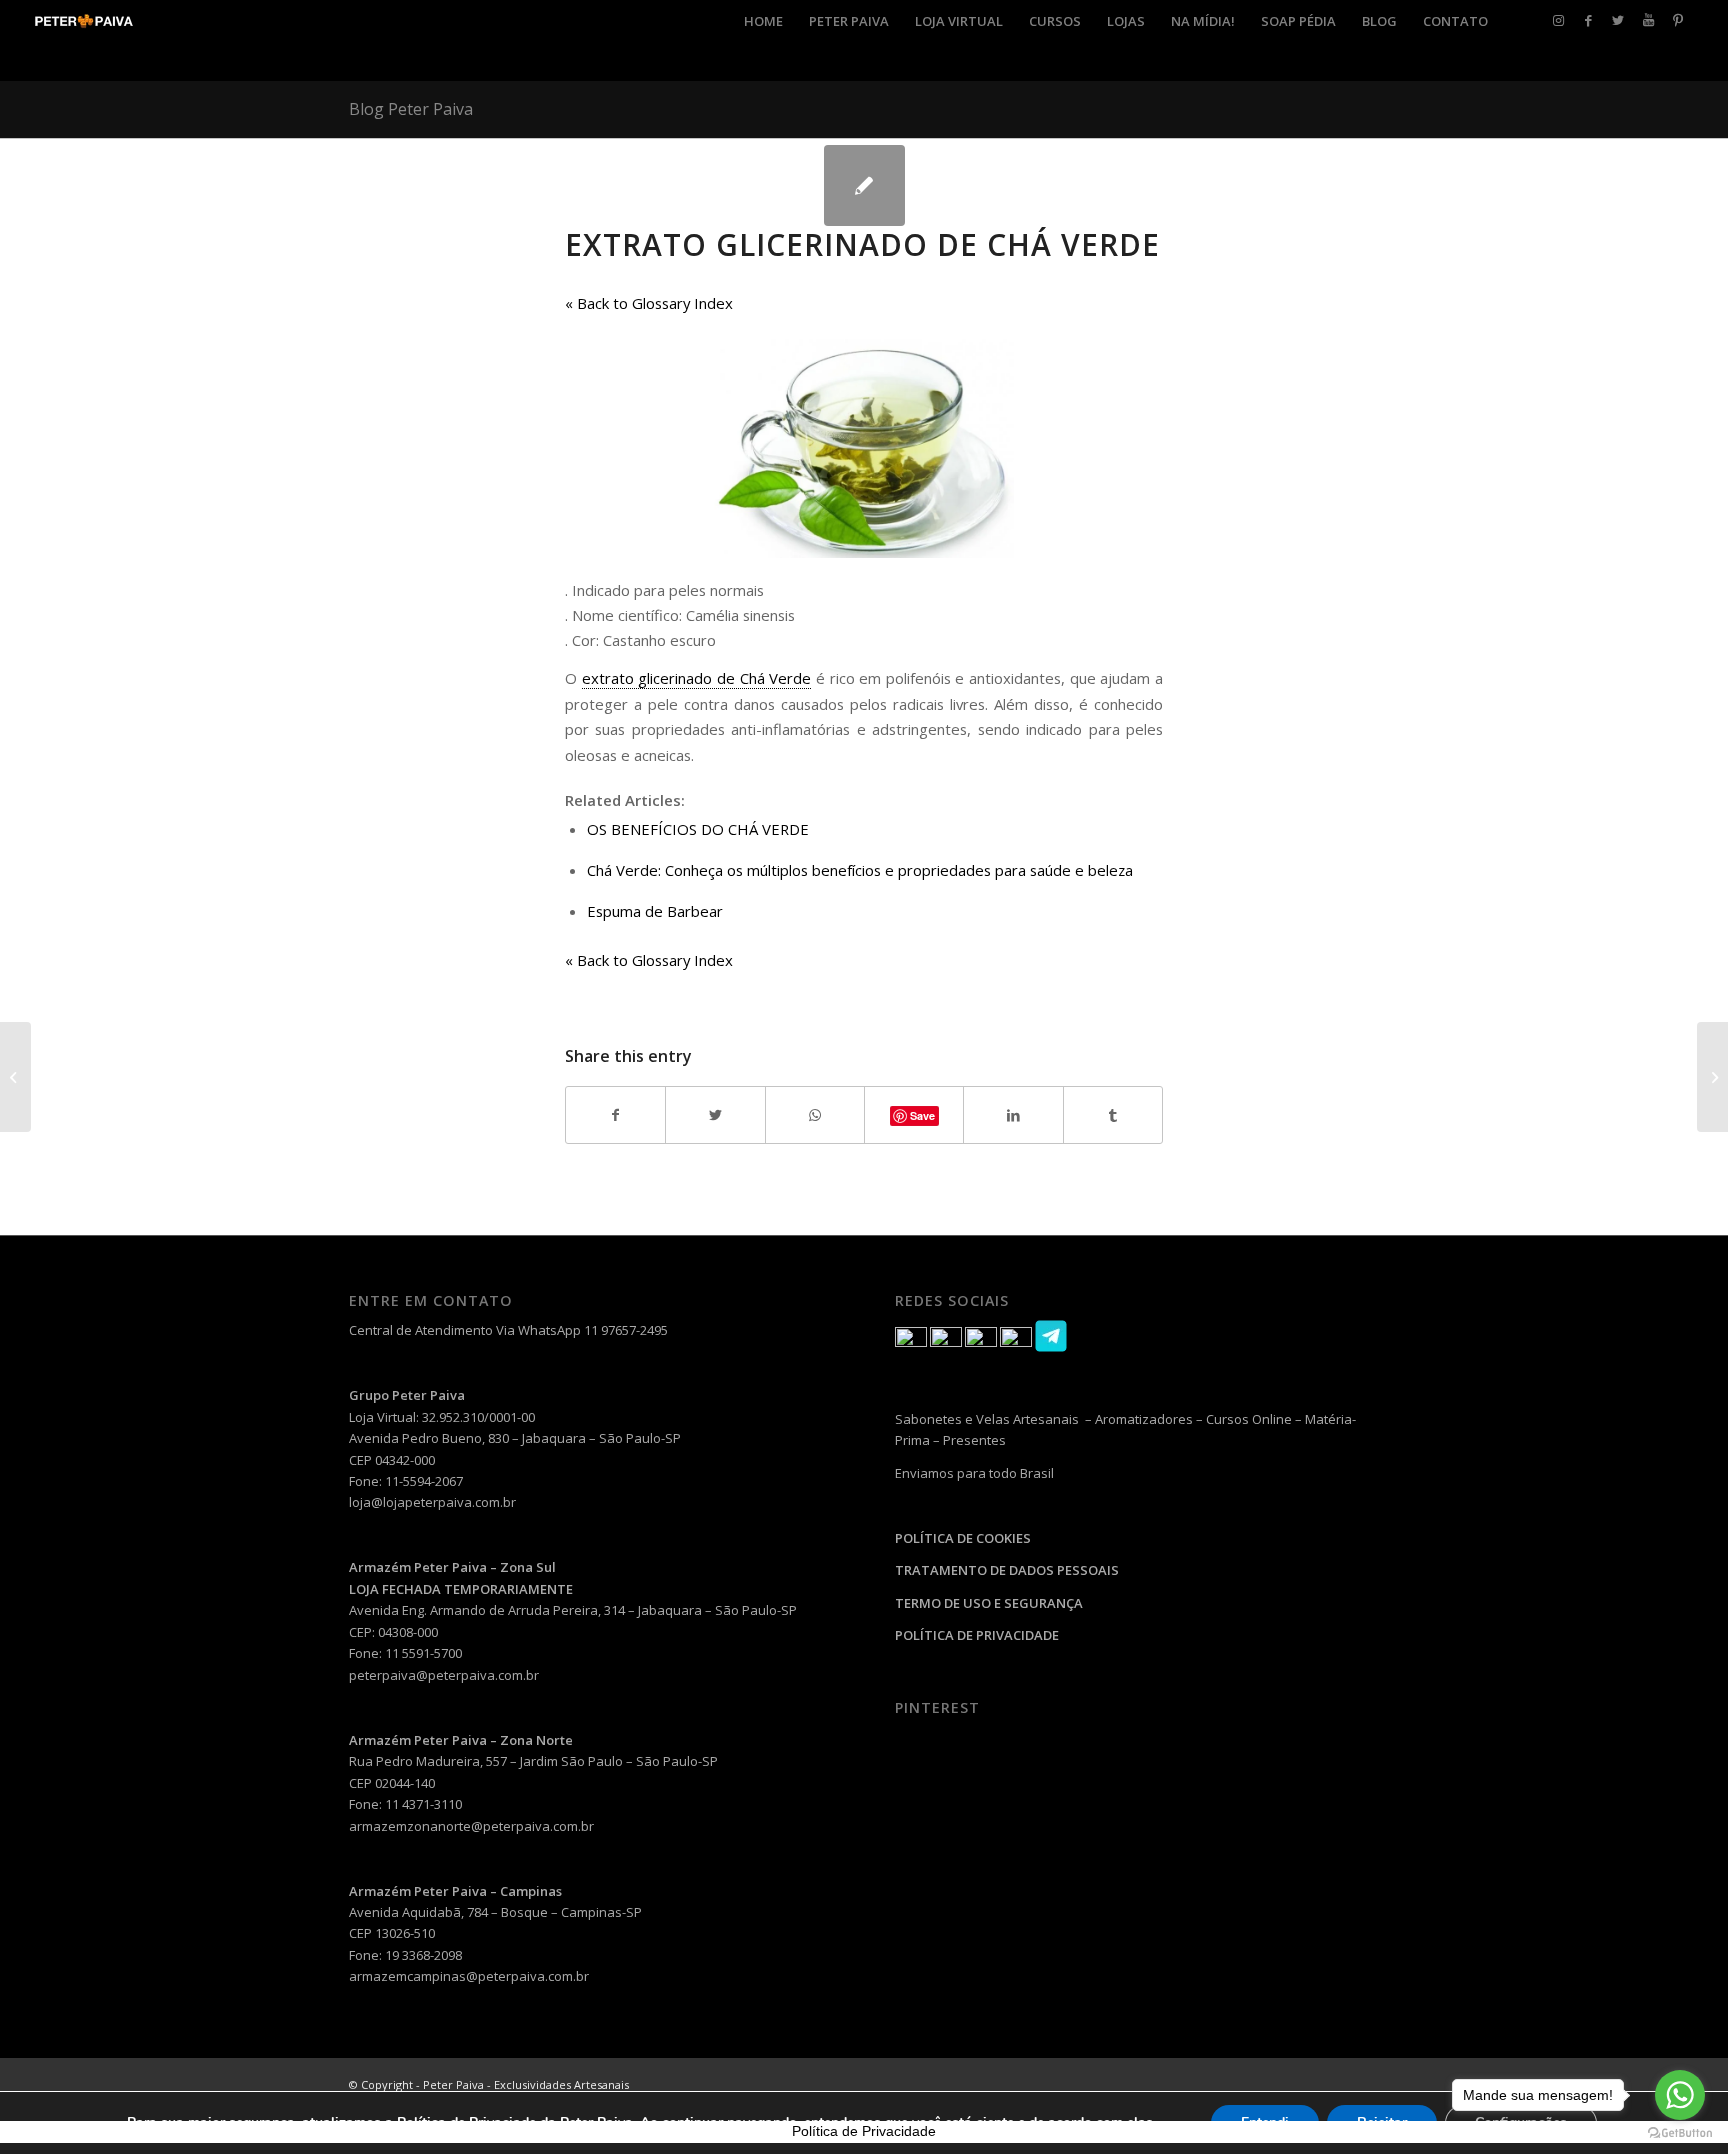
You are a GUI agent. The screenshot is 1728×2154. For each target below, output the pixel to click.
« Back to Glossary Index (649, 303)
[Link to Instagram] (1558, 20)
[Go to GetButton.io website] (1680, 2133)
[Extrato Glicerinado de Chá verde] (864, 185)
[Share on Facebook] (615, 1115)
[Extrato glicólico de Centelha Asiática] (15, 1077)
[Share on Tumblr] (1113, 1115)
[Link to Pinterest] (1678, 20)
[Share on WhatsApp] (815, 1115)
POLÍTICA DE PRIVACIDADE (977, 1635)
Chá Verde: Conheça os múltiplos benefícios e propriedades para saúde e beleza (860, 870)
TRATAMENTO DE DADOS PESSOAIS (1007, 1570)
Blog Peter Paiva (411, 109)
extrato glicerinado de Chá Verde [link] (697, 678)
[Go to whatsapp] (1680, 2095)
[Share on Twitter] (715, 1115)
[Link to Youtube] (1648, 20)
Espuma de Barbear (655, 911)
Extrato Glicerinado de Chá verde (862, 244)
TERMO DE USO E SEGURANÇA (989, 1603)
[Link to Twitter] (1618, 20)
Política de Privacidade (864, 2131)
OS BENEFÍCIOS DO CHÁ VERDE (698, 829)
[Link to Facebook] (1588, 20)
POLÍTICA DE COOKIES (963, 1538)
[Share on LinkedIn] (1013, 1115)
